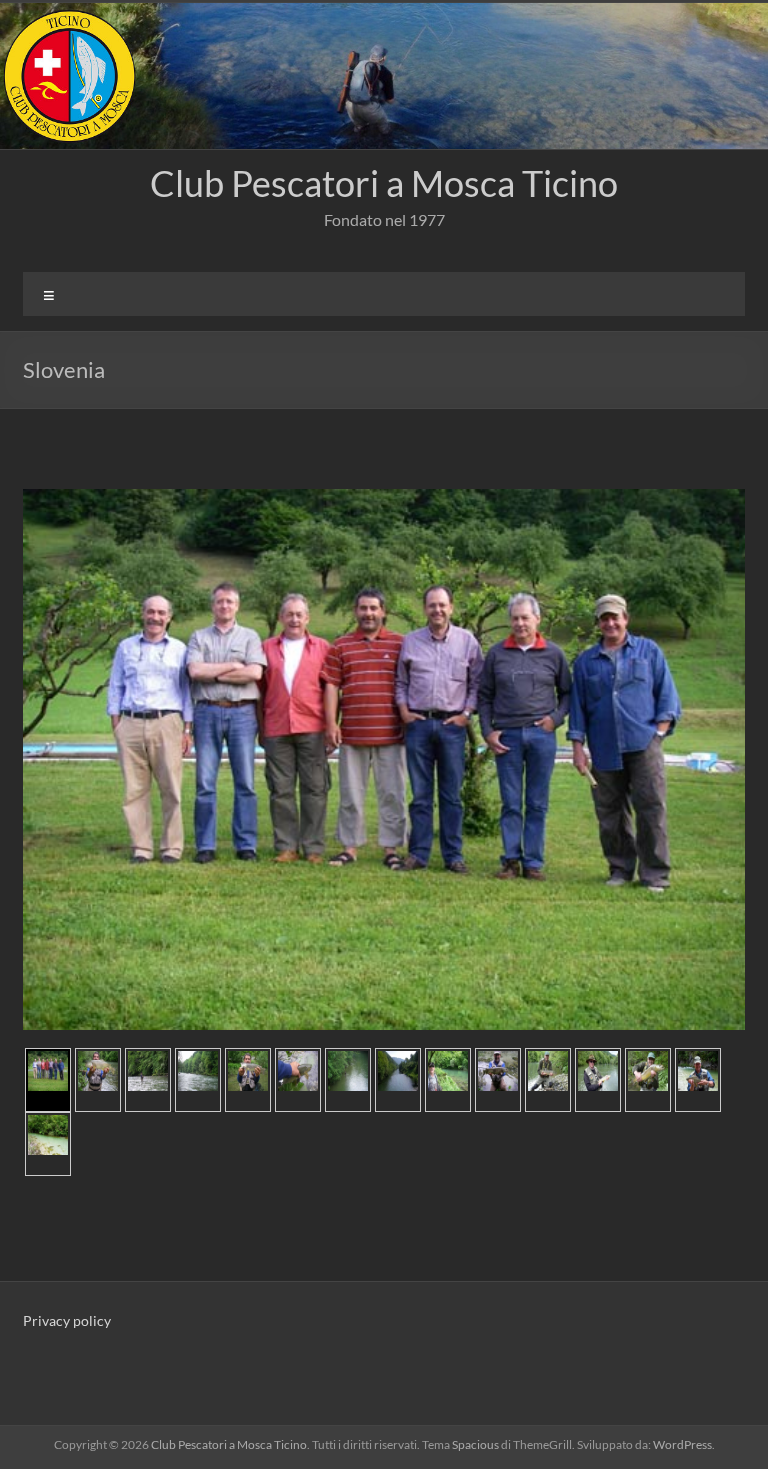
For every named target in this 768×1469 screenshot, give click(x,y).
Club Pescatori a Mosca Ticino (384, 183)
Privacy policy (67, 1320)
